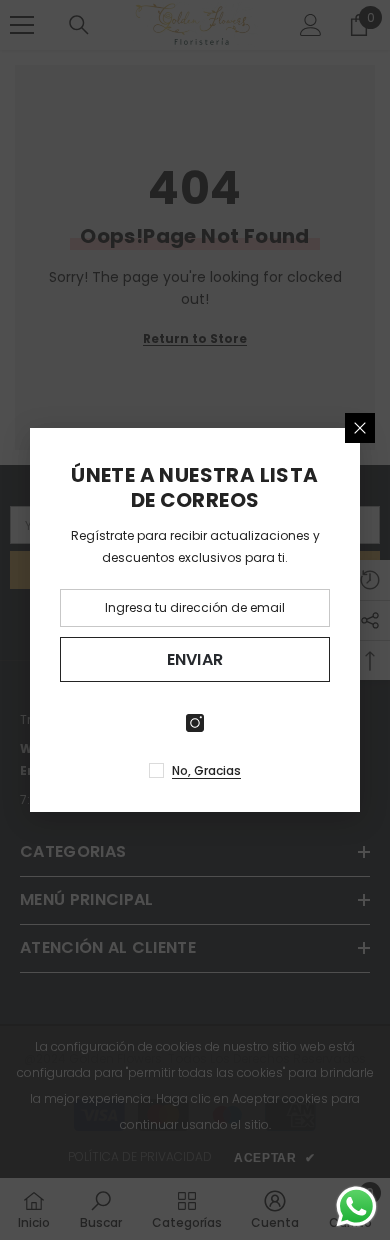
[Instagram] (195, 723)
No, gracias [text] (206, 770)
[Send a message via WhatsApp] (356, 1206)
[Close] (360, 428)
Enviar (195, 659)
